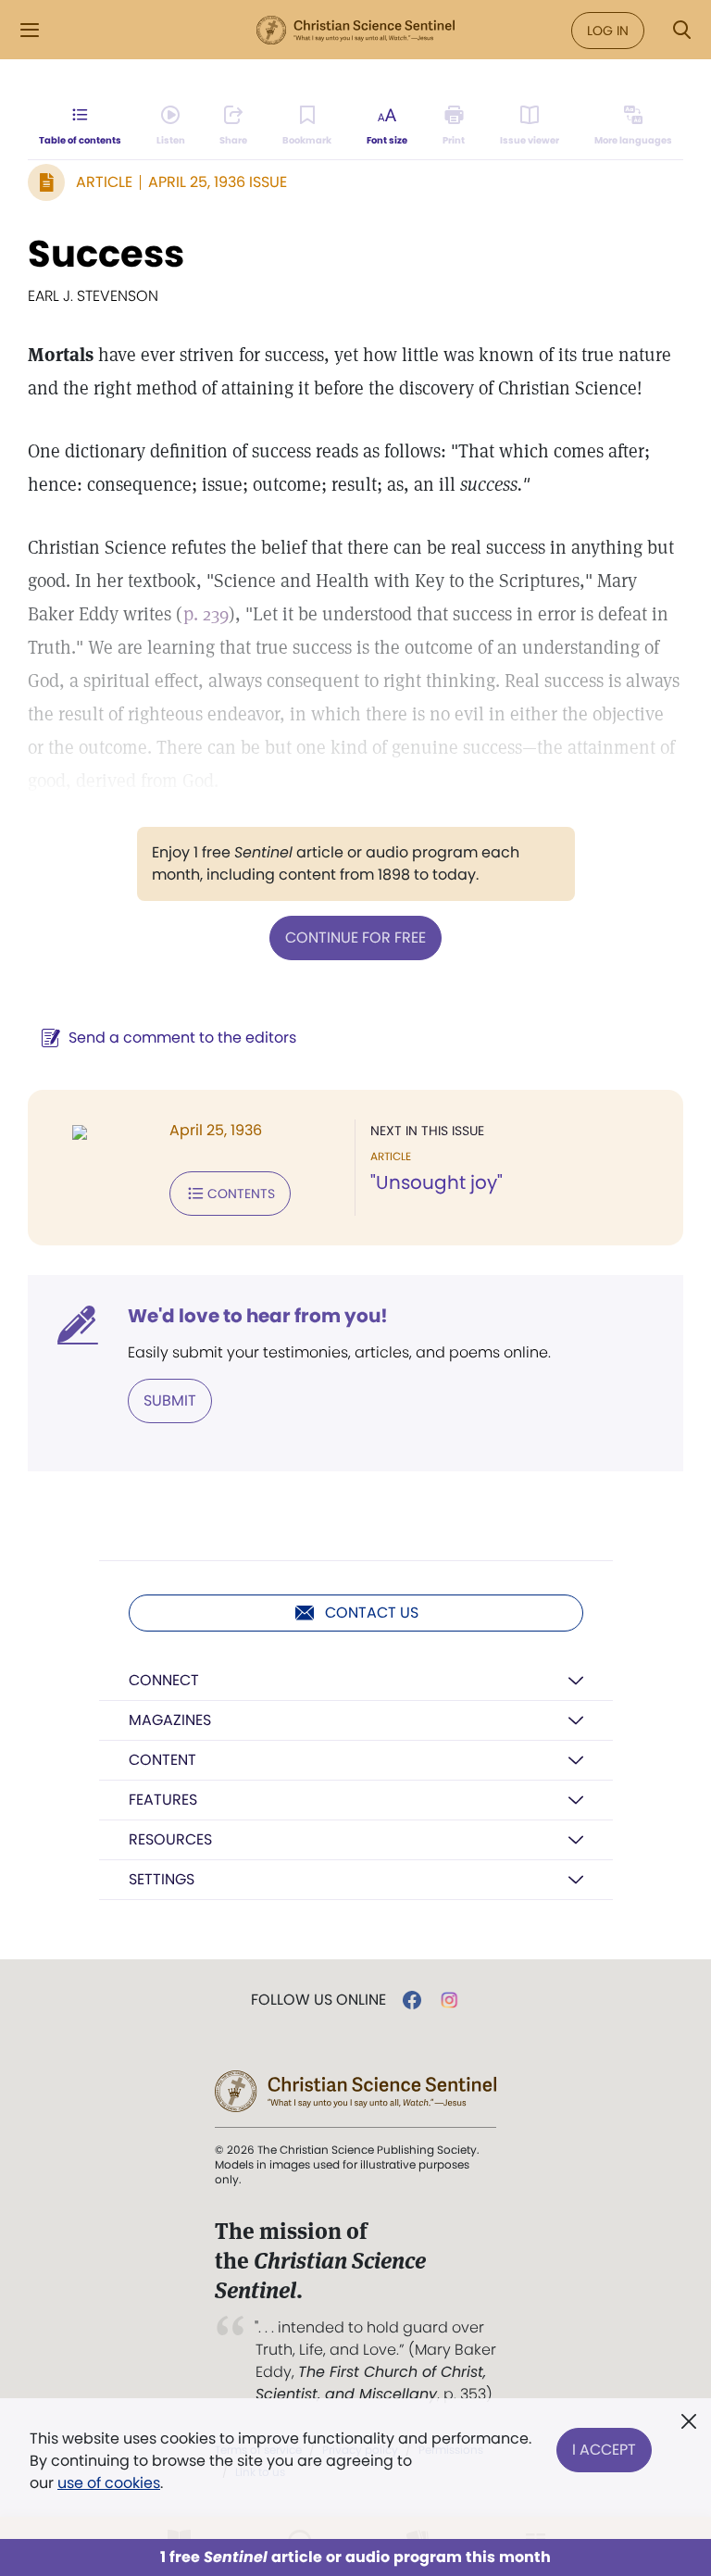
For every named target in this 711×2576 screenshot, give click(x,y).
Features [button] (163, 1800)
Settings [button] (162, 1879)
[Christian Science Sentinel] (355, 31)
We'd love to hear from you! (258, 1316)
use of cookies (109, 2483)
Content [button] (162, 1760)
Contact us (372, 1613)
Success (106, 254)
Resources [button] (170, 1839)
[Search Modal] (681, 30)
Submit (170, 1401)
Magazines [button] (170, 1720)
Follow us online (318, 2000)
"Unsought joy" (437, 1182)
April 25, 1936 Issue (218, 182)
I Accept (604, 2450)
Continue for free (355, 938)
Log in (608, 31)
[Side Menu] (30, 30)
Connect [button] (164, 1680)
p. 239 (206, 614)
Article (104, 182)
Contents (241, 1194)
